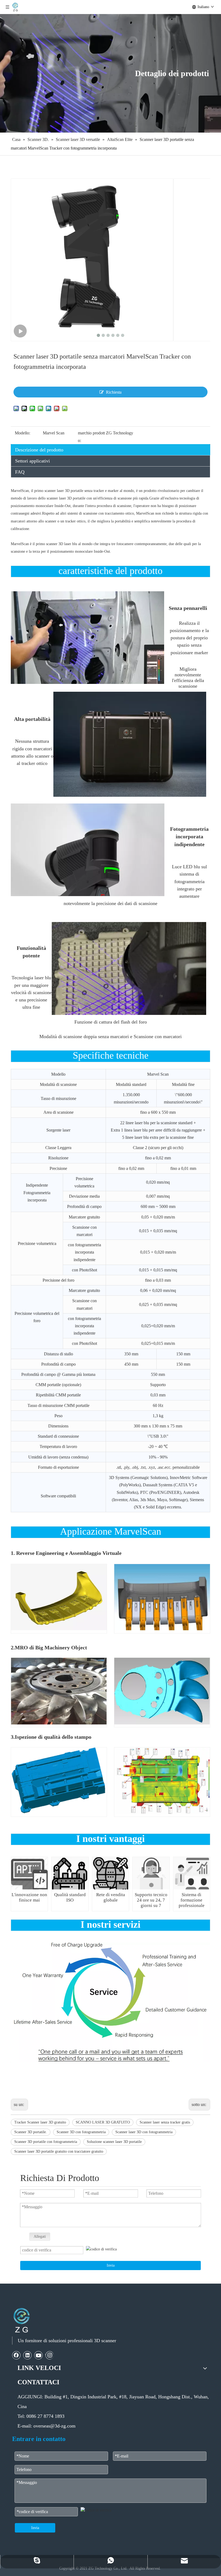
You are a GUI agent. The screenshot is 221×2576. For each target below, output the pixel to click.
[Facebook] (16, 2355)
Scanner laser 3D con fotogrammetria (144, 2132)
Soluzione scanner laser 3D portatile (114, 2142)
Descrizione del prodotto (39, 450)
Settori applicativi (32, 461)
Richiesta (114, 392)
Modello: (23, 433)
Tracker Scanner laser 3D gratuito (40, 2122)
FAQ (20, 472)
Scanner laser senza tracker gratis (165, 2122)
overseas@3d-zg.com (54, 2426)
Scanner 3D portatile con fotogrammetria (46, 2142)
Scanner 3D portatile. (31, 2132)
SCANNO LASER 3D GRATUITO (103, 2122)
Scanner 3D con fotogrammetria (81, 2132)
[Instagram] (49, 2355)
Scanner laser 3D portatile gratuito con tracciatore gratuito (59, 2151)
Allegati (40, 2236)
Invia (111, 2265)
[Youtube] (39, 2355)
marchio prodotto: (91, 437)
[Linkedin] (27, 2355)
